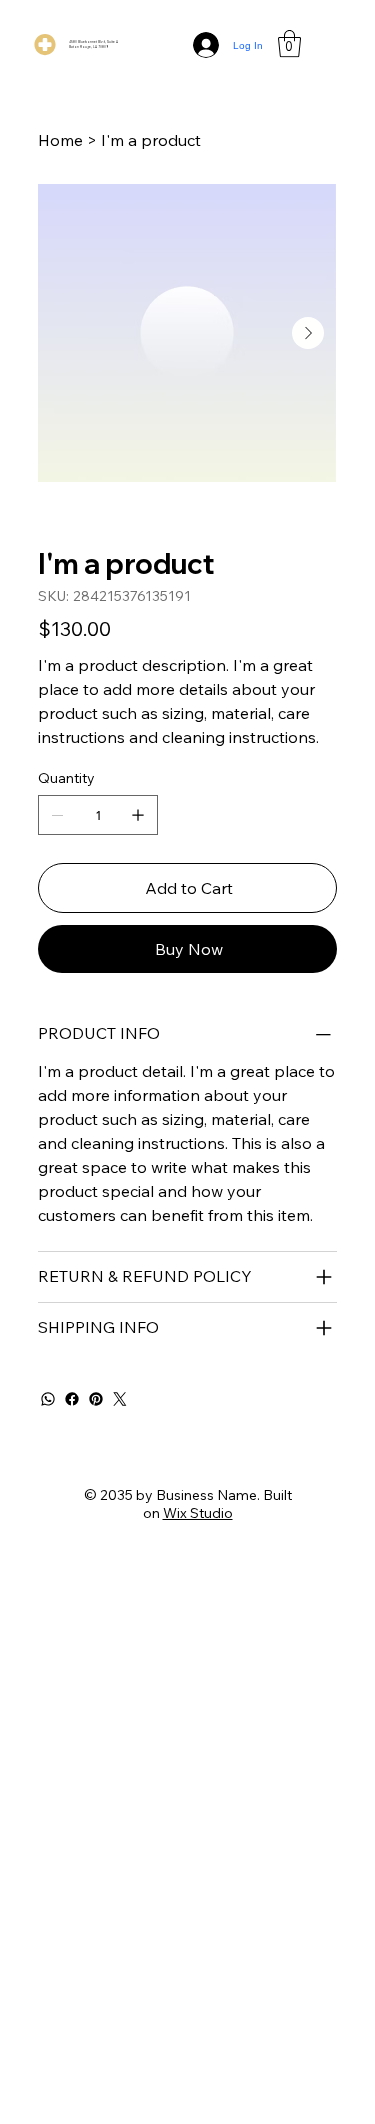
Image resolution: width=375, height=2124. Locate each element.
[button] (289, 43)
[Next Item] (308, 333)
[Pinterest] (96, 1399)
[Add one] (138, 815)
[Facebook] (72, 1399)
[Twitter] (120, 1399)
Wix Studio (198, 1513)
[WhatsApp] (48, 1399)
